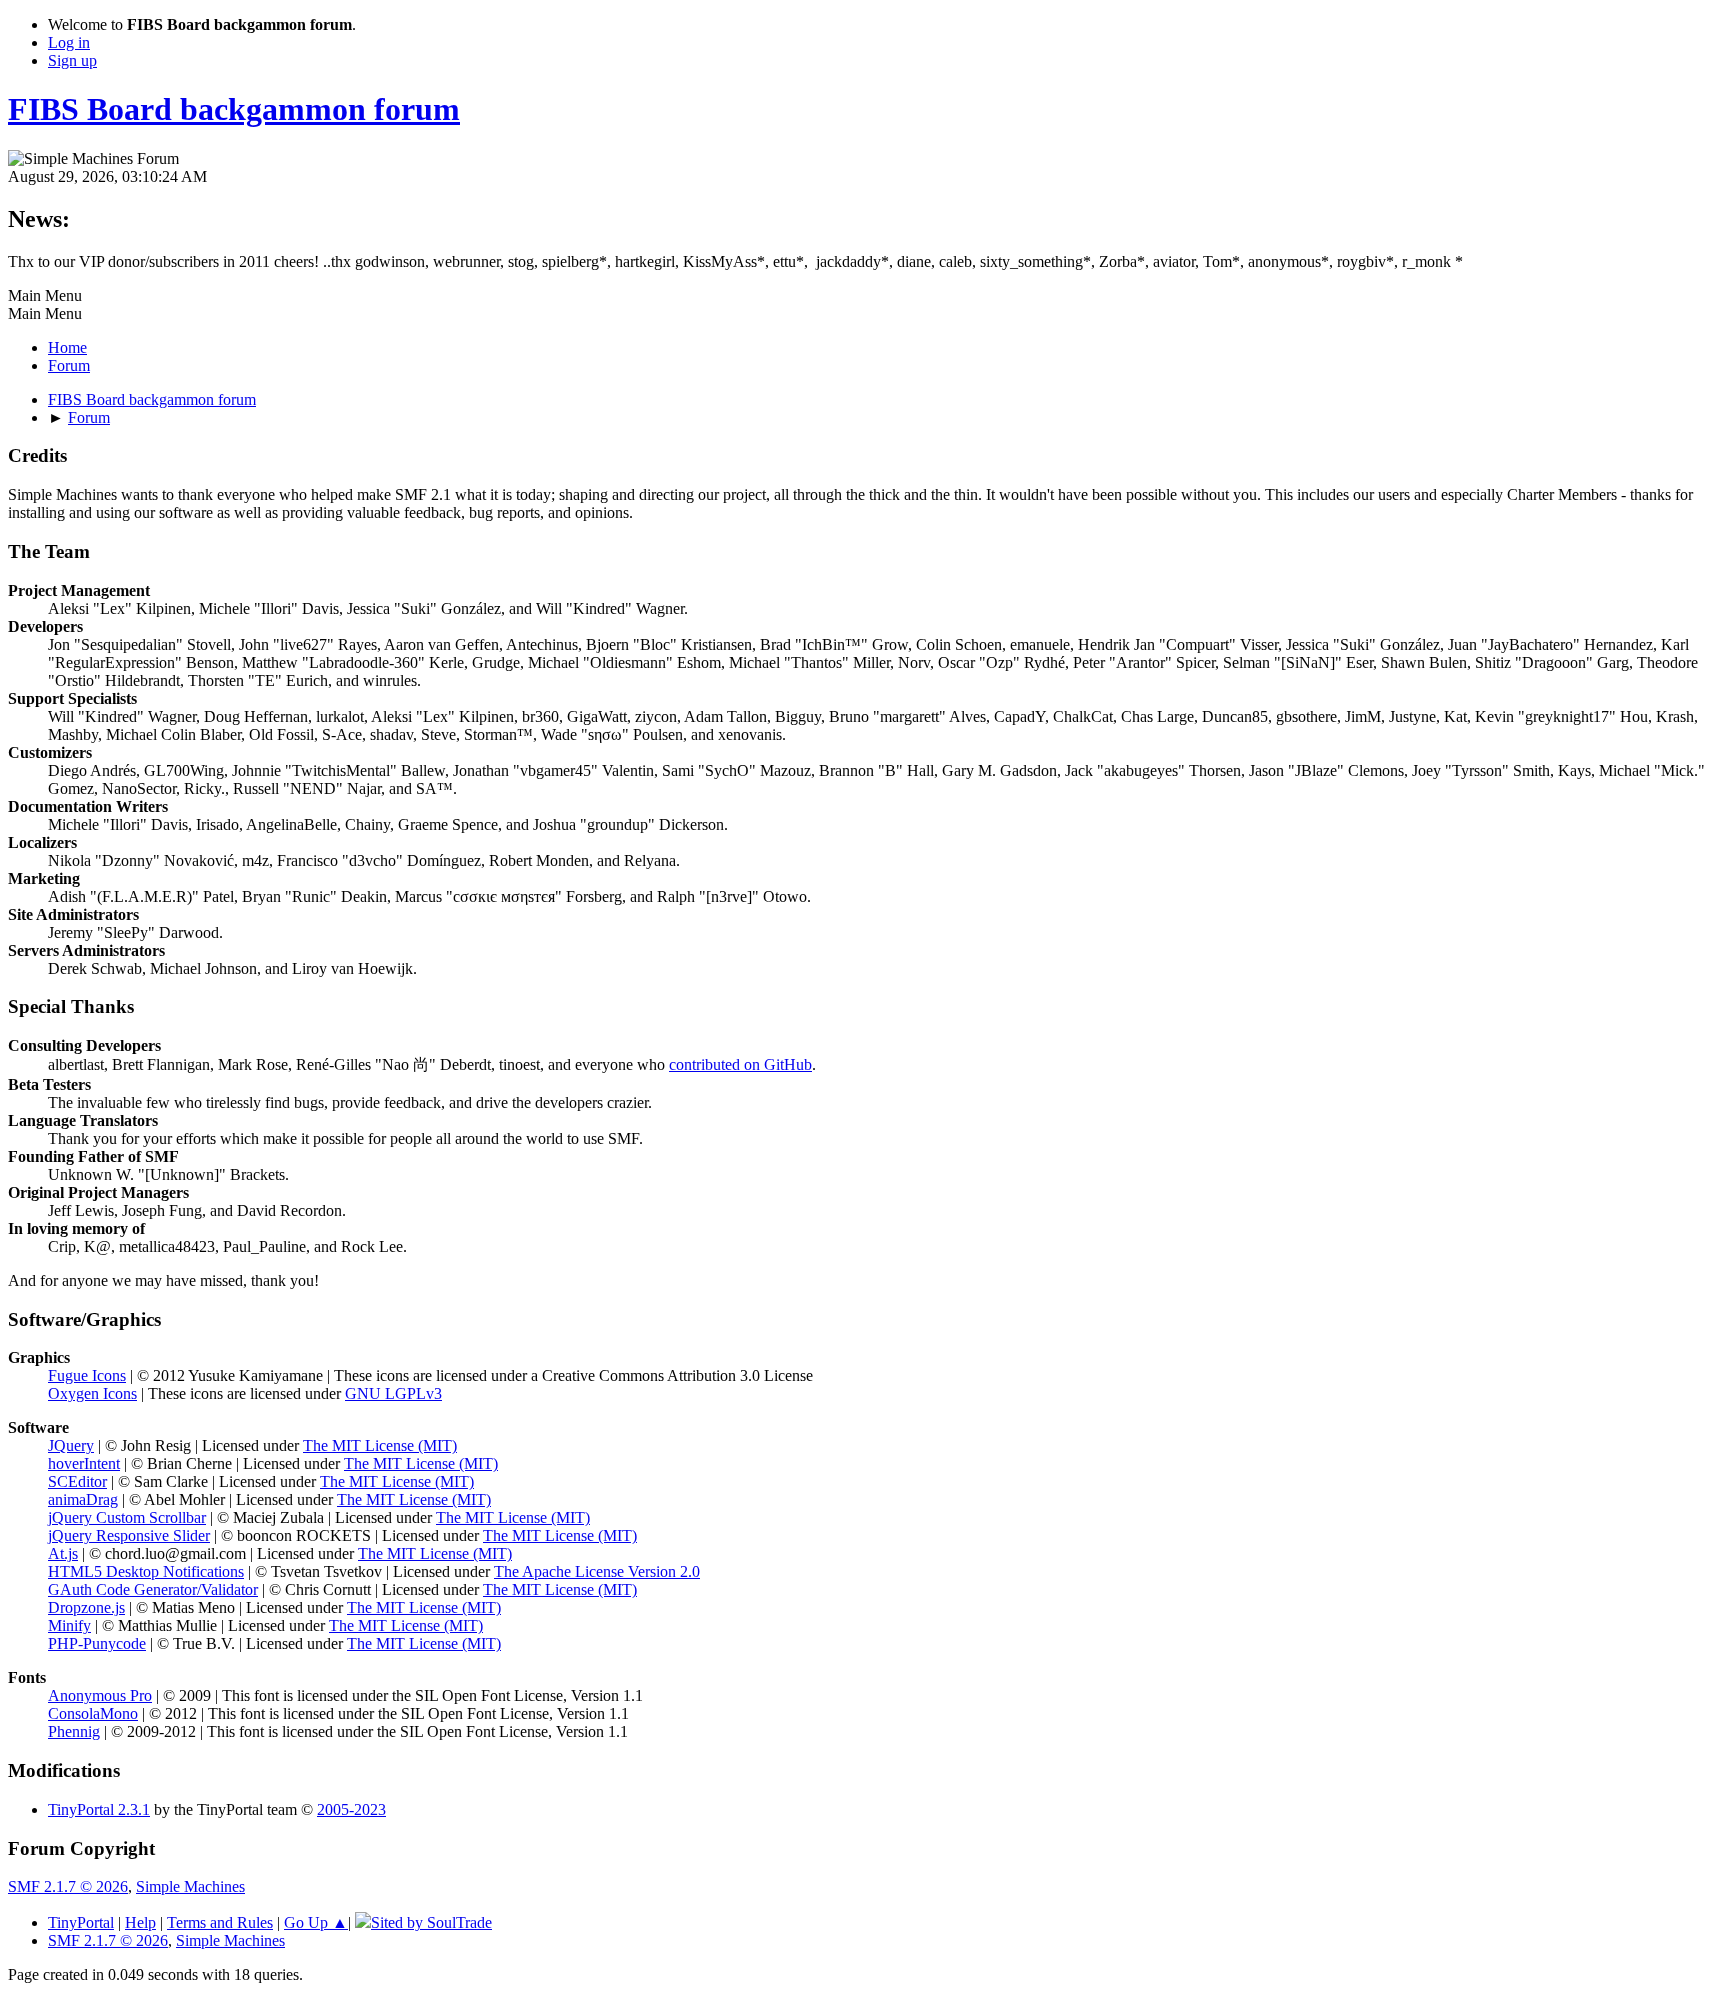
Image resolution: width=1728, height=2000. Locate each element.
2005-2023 (351, 1809)
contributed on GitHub (740, 1064)
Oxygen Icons (92, 1393)
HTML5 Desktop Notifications (146, 1571)
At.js (63, 1553)
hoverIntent (84, 1463)
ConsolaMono (93, 1713)
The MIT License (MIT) (380, 1445)
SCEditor (77, 1481)
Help (140, 1922)
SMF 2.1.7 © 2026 (68, 1886)
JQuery (71, 1445)
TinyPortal (81, 1922)
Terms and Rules (220, 1922)
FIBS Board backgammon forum (234, 109)
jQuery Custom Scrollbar (127, 1517)
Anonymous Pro (100, 1695)
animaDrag (83, 1499)
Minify (69, 1625)
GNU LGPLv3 (393, 1393)
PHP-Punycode (97, 1643)
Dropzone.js (86, 1607)
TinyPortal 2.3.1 (99, 1809)
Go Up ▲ (316, 1922)
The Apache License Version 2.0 (597, 1571)
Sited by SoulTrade (431, 1922)
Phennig (74, 1731)
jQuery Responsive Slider (129, 1535)
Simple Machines (190, 1886)
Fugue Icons (87, 1375)
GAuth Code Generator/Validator (153, 1589)
